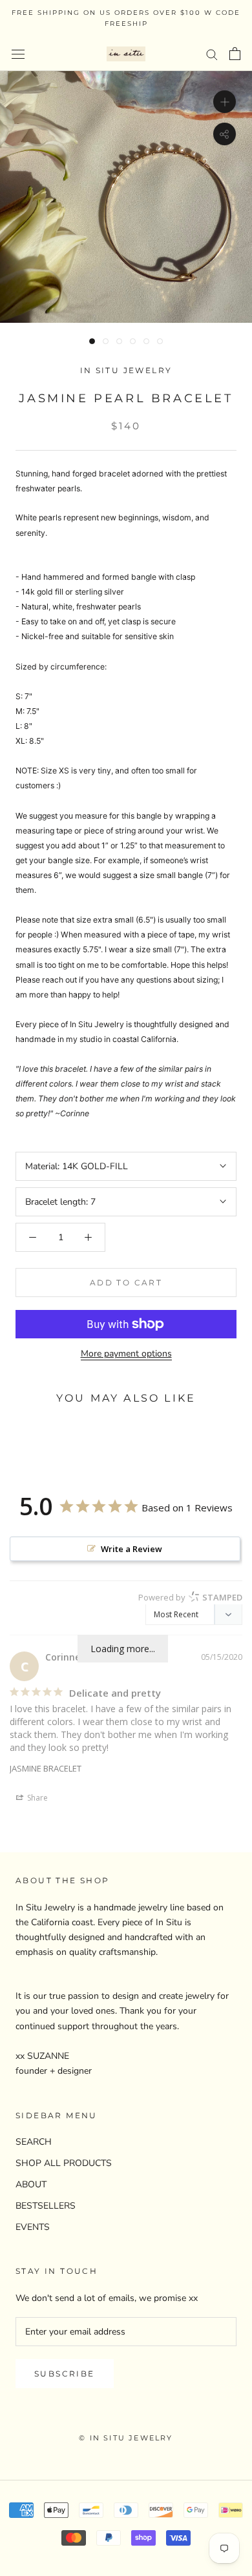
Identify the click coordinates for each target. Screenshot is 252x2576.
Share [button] (37, 1798)
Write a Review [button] (131, 1549)
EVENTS (33, 2227)
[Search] (212, 54)
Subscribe (65, 2374)
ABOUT (31, 2184)
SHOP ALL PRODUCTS (64, 2163)
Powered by (190, 1597)
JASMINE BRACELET (46, 1768)
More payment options (126, 1354)
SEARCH (34, 2142)
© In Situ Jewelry (126, 2438)
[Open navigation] (18, 54)
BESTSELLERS (46, 2206)
